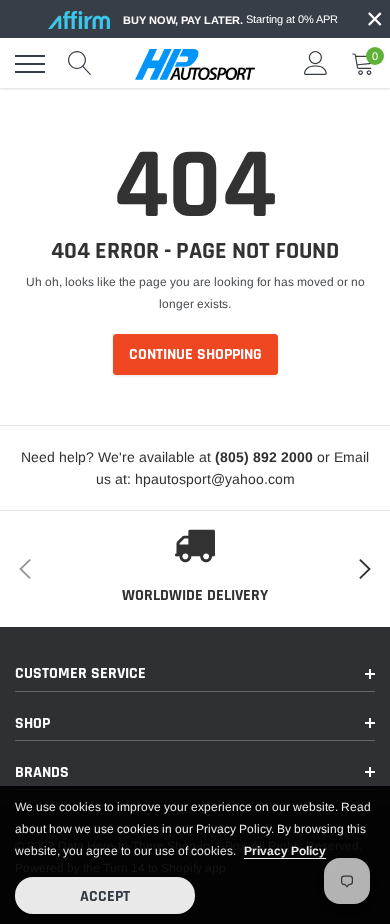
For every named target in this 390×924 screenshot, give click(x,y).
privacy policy (285, 851)
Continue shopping (195, 354)
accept (105, 896)
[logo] (195, 64)
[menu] (30, 64)
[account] (316, 64)
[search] (80, 64)
